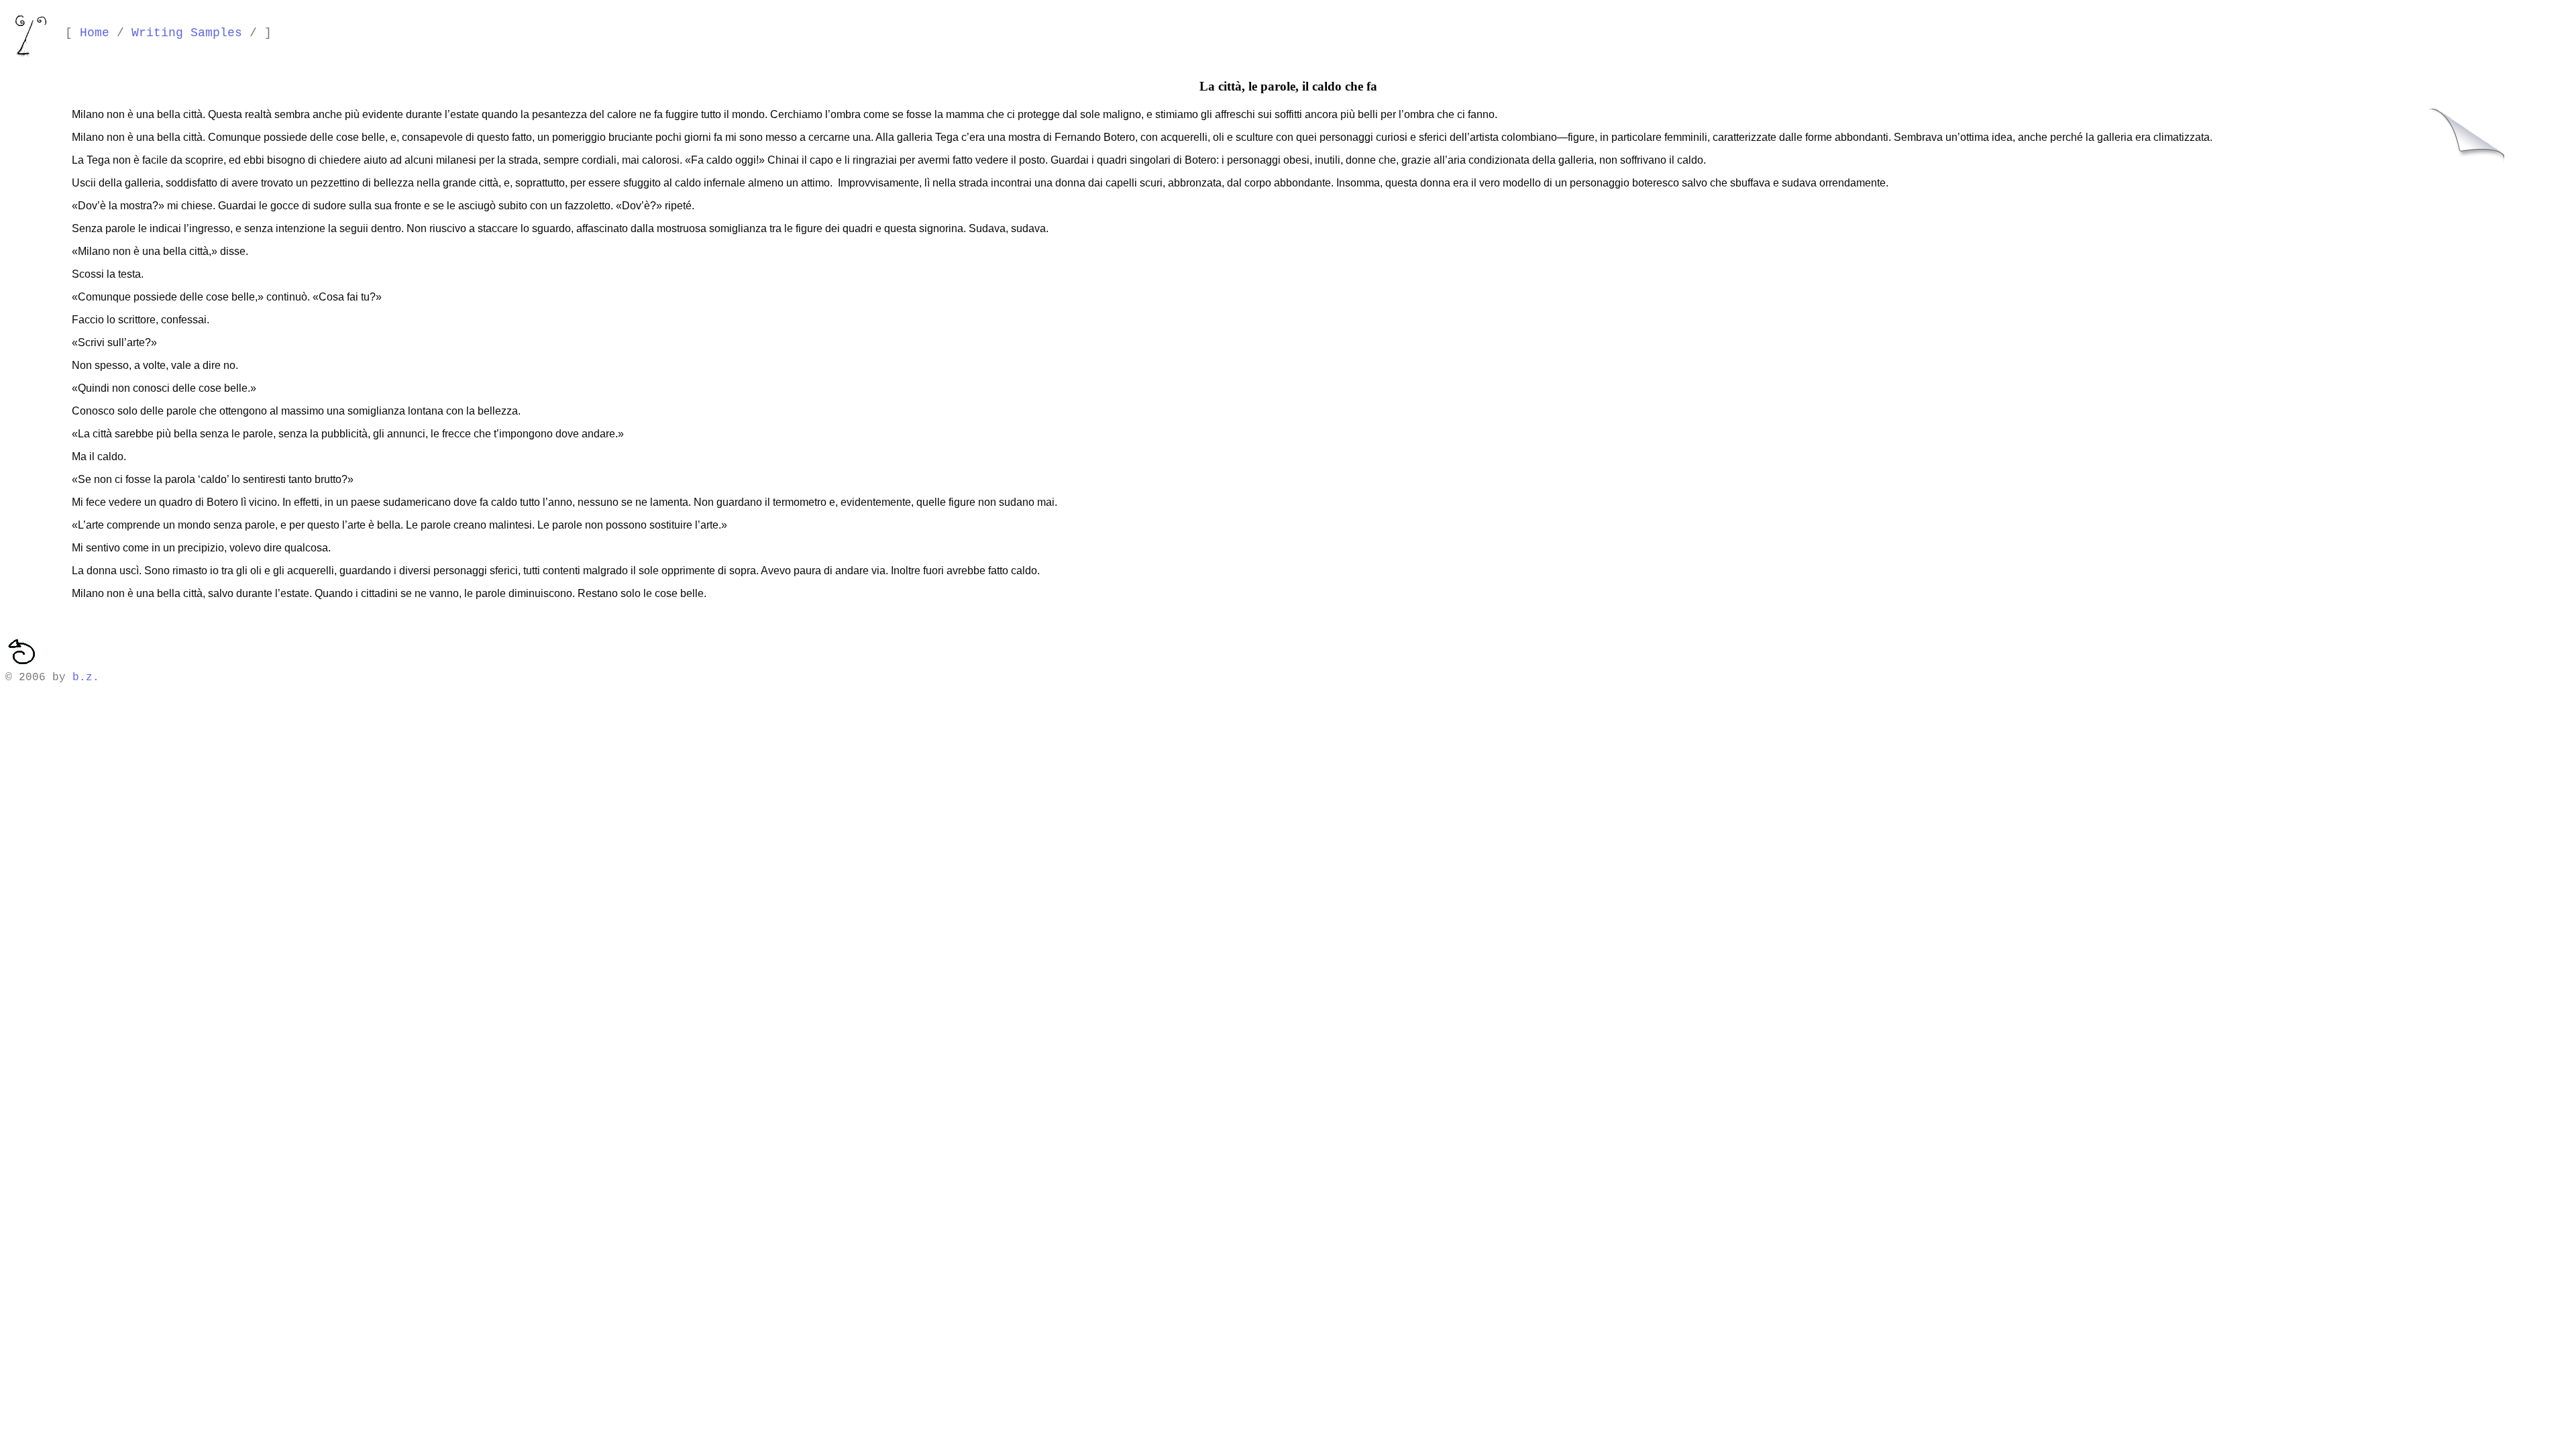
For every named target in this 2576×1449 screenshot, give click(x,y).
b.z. (86, 678)
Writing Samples (187, 33)
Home (95, 33)
